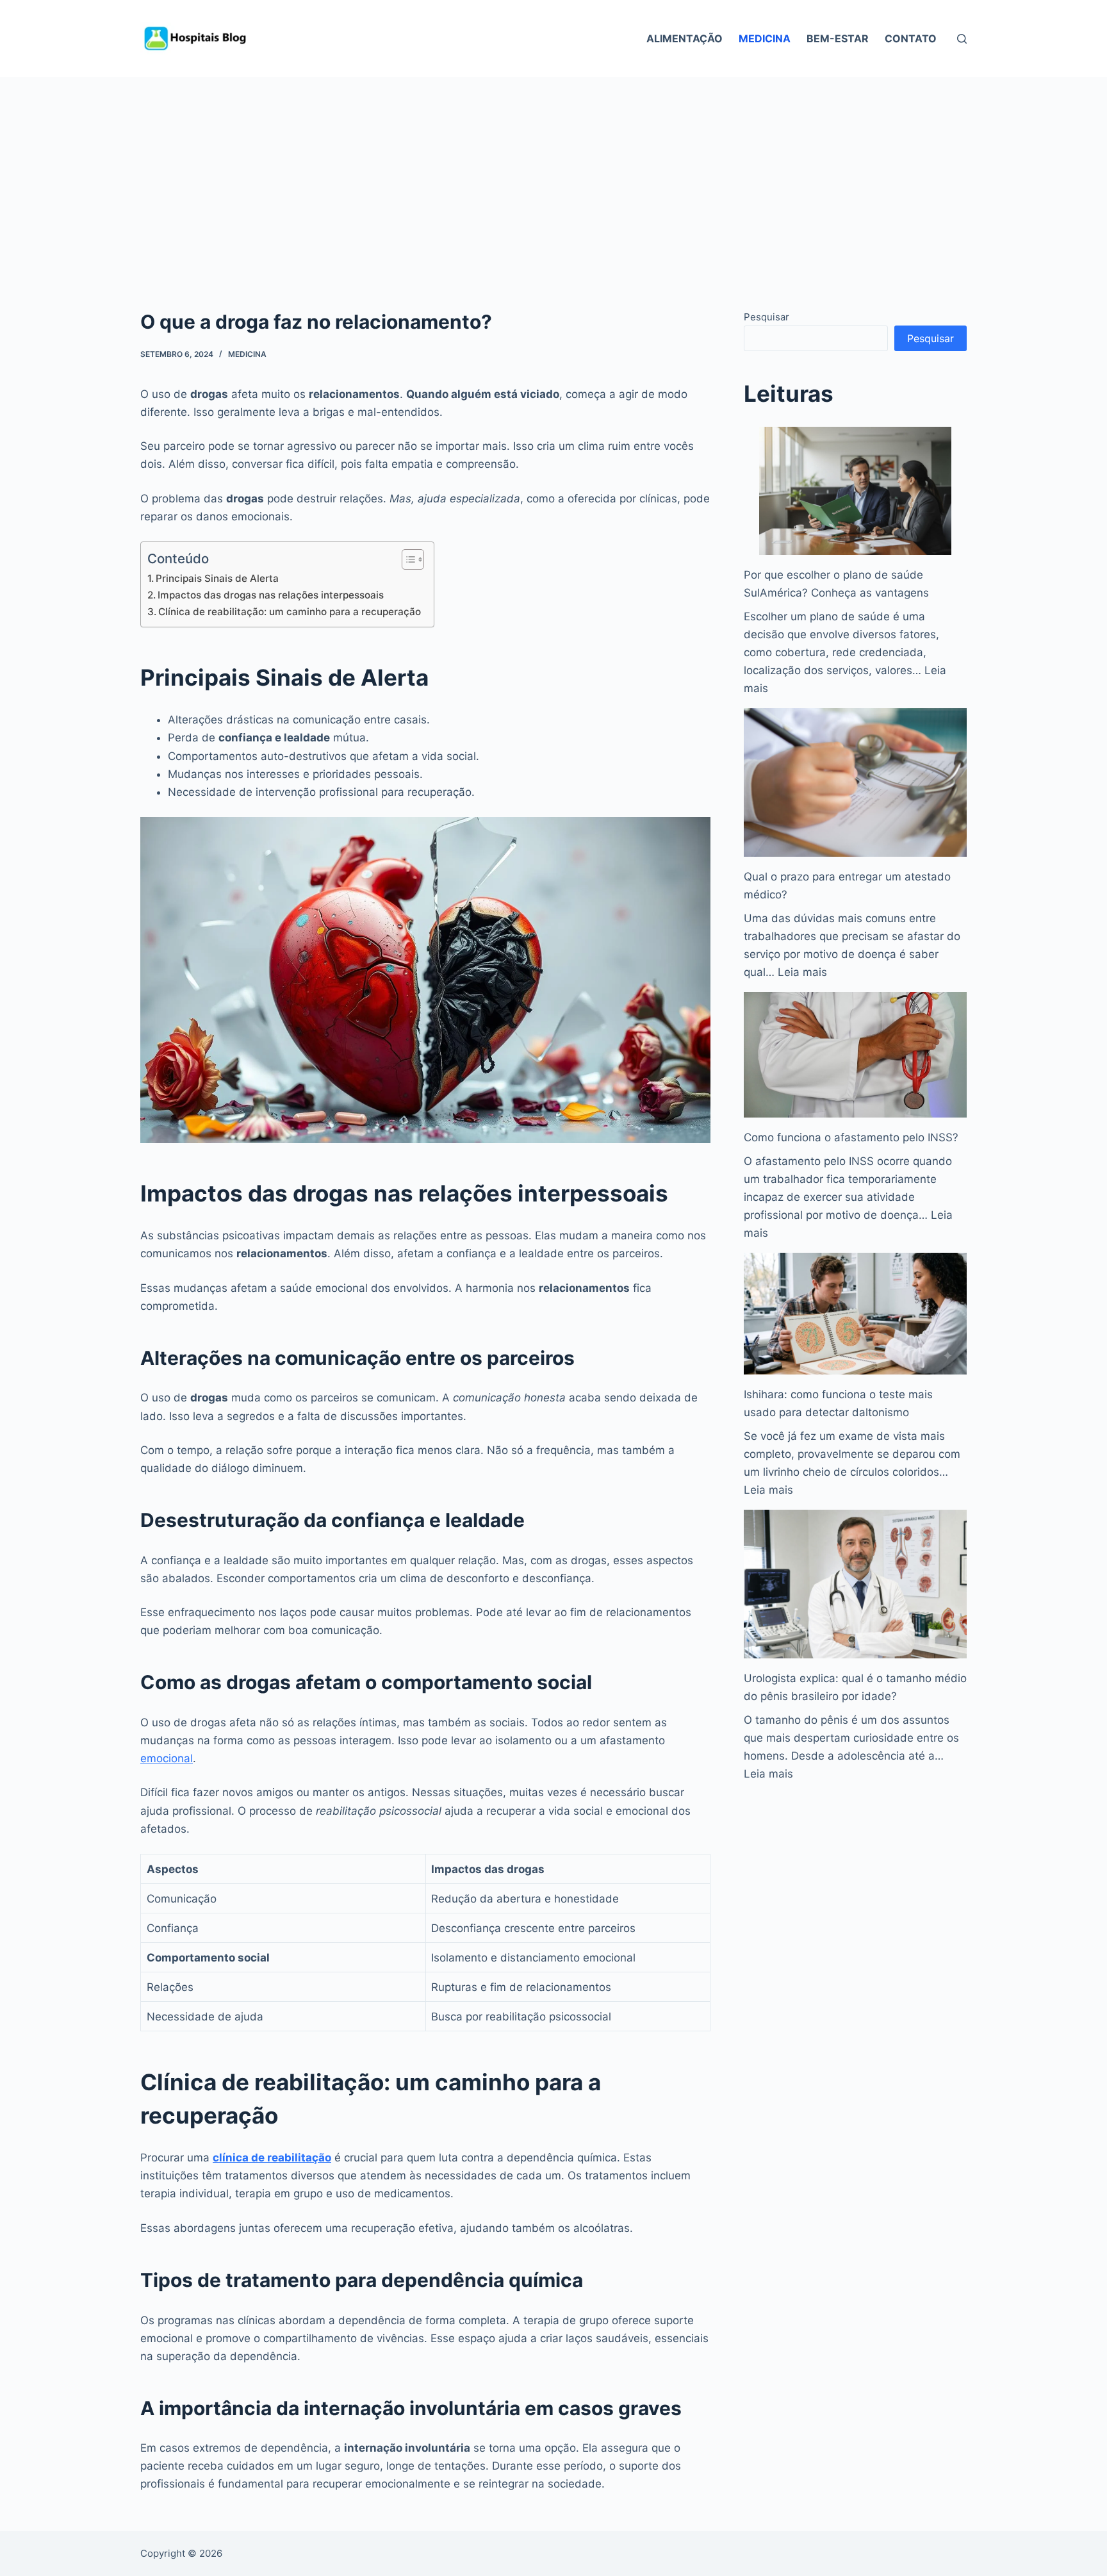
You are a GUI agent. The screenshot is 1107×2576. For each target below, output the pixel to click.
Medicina (765, 38)
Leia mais (802, 972)
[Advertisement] (553, 173)
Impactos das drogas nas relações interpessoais (271, 595)
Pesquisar (767, 317)
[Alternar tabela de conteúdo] (406, 559)
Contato (911, 38)
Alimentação (685, 38)
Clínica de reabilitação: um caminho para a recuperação (290, 612)
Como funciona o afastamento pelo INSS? (851, 1137)
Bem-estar (838, 38)
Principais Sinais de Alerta (217, 578)
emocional (167, 1758)
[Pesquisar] (962, 39)
